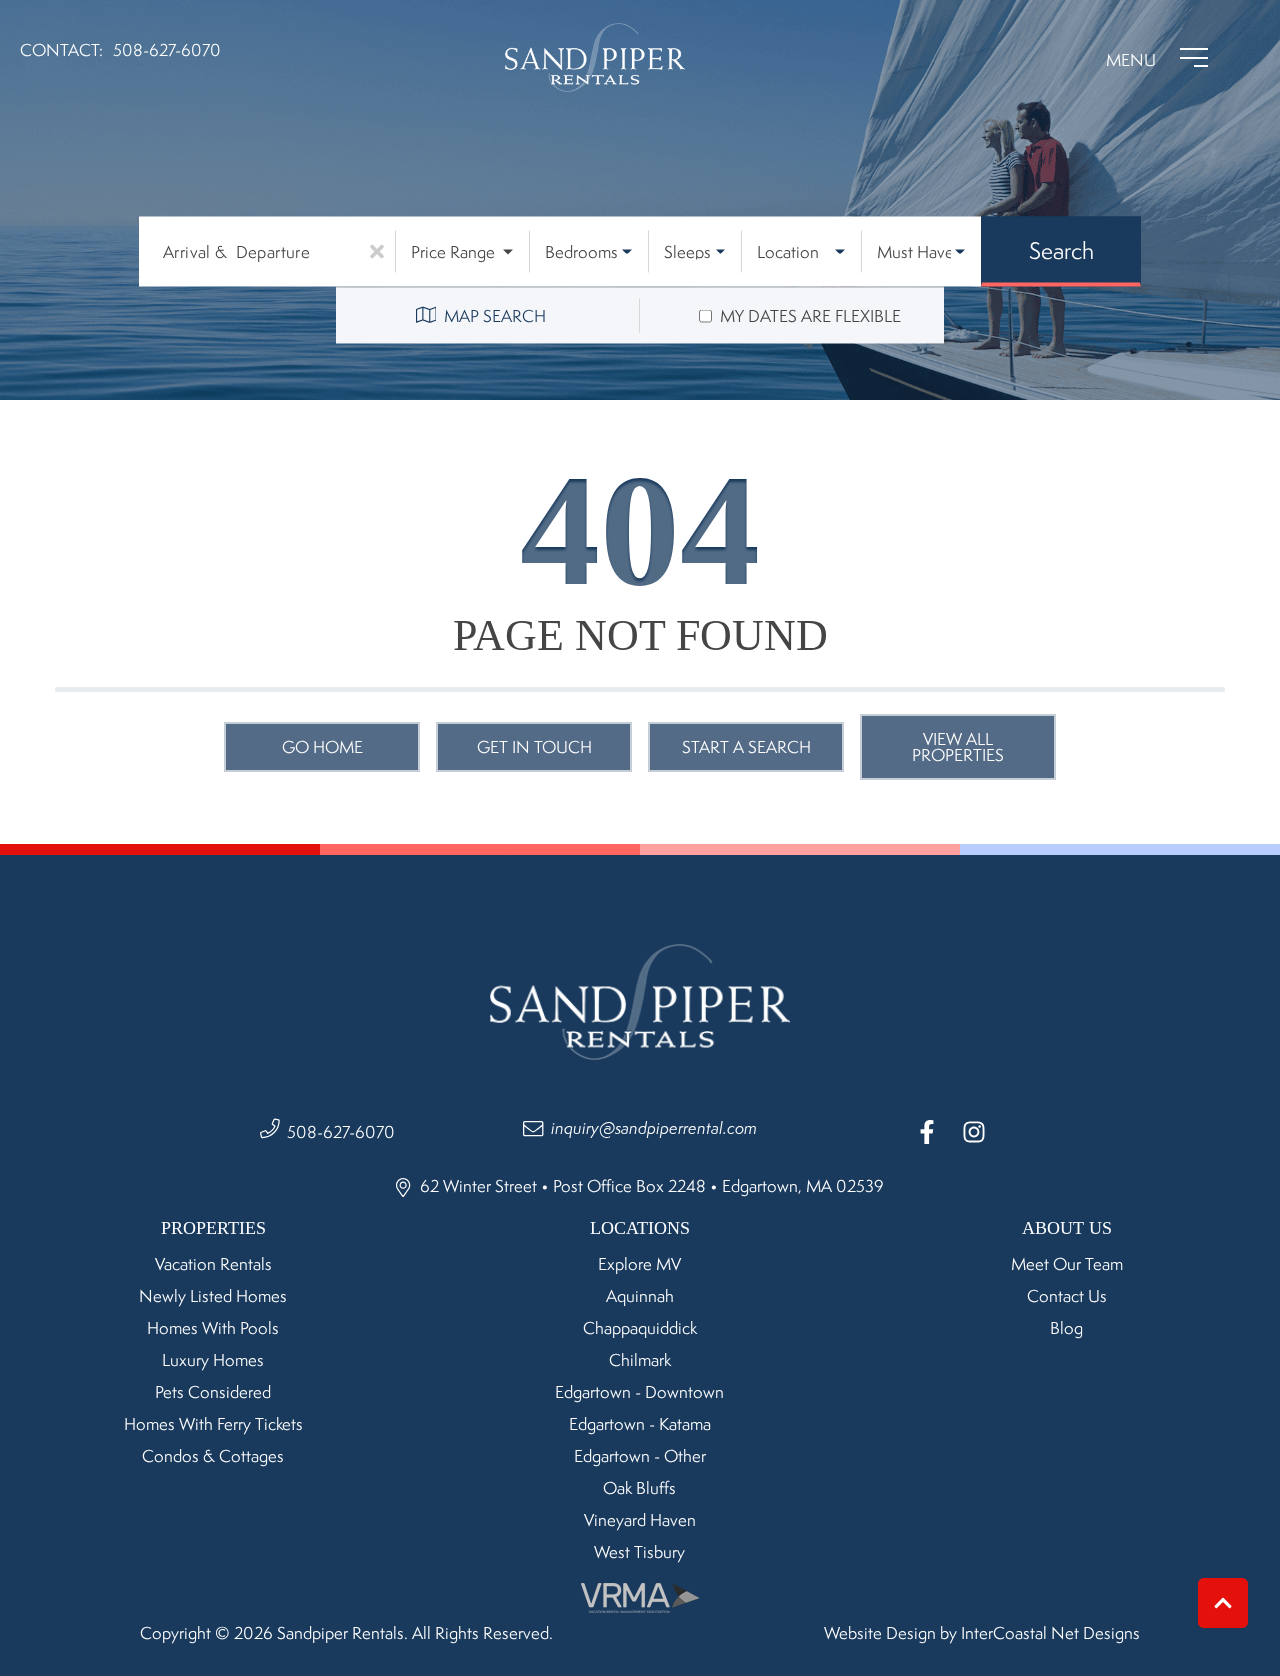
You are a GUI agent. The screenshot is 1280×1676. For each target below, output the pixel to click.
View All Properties (958, 747)
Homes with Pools (213, 1328)
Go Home (322, 747)
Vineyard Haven (640, 1520)
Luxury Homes (213, 1360)
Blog (1066, 1328)
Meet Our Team (1067, 1264)
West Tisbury (639, 1552)
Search (1061, 249)
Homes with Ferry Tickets (213, 1424)
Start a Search (746, 747)
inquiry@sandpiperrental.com (654, 1128)
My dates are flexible (810, 316)
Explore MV (639, 1264)
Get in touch (534, 747)
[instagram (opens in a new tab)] (974, 1132)
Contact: (61, 50)
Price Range (453, 252)
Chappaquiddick (640, 1328)
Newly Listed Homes (213, 1296)
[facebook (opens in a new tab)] (930, 1132)
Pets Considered (213, 1392)
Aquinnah (640, 1296)
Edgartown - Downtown (639, 1392)
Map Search (495, 316)
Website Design (880, 1633)
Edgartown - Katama (640, 1424)
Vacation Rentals (213, 1264)
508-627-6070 (341, 1132)
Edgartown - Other (640, 1456)
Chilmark (640, 1360)
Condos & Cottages (213, 1456)
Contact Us (1067, 1296)
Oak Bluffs (639, 1488)
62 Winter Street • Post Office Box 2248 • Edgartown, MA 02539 (650, 1186)
